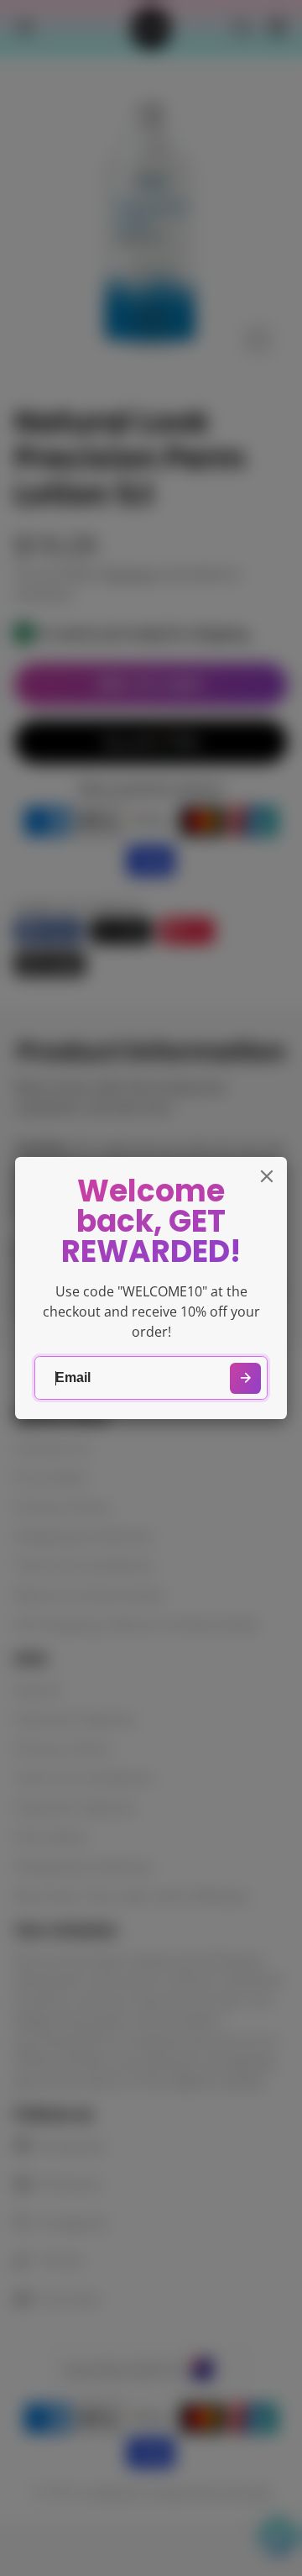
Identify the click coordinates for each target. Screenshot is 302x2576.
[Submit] (245, 1378)
